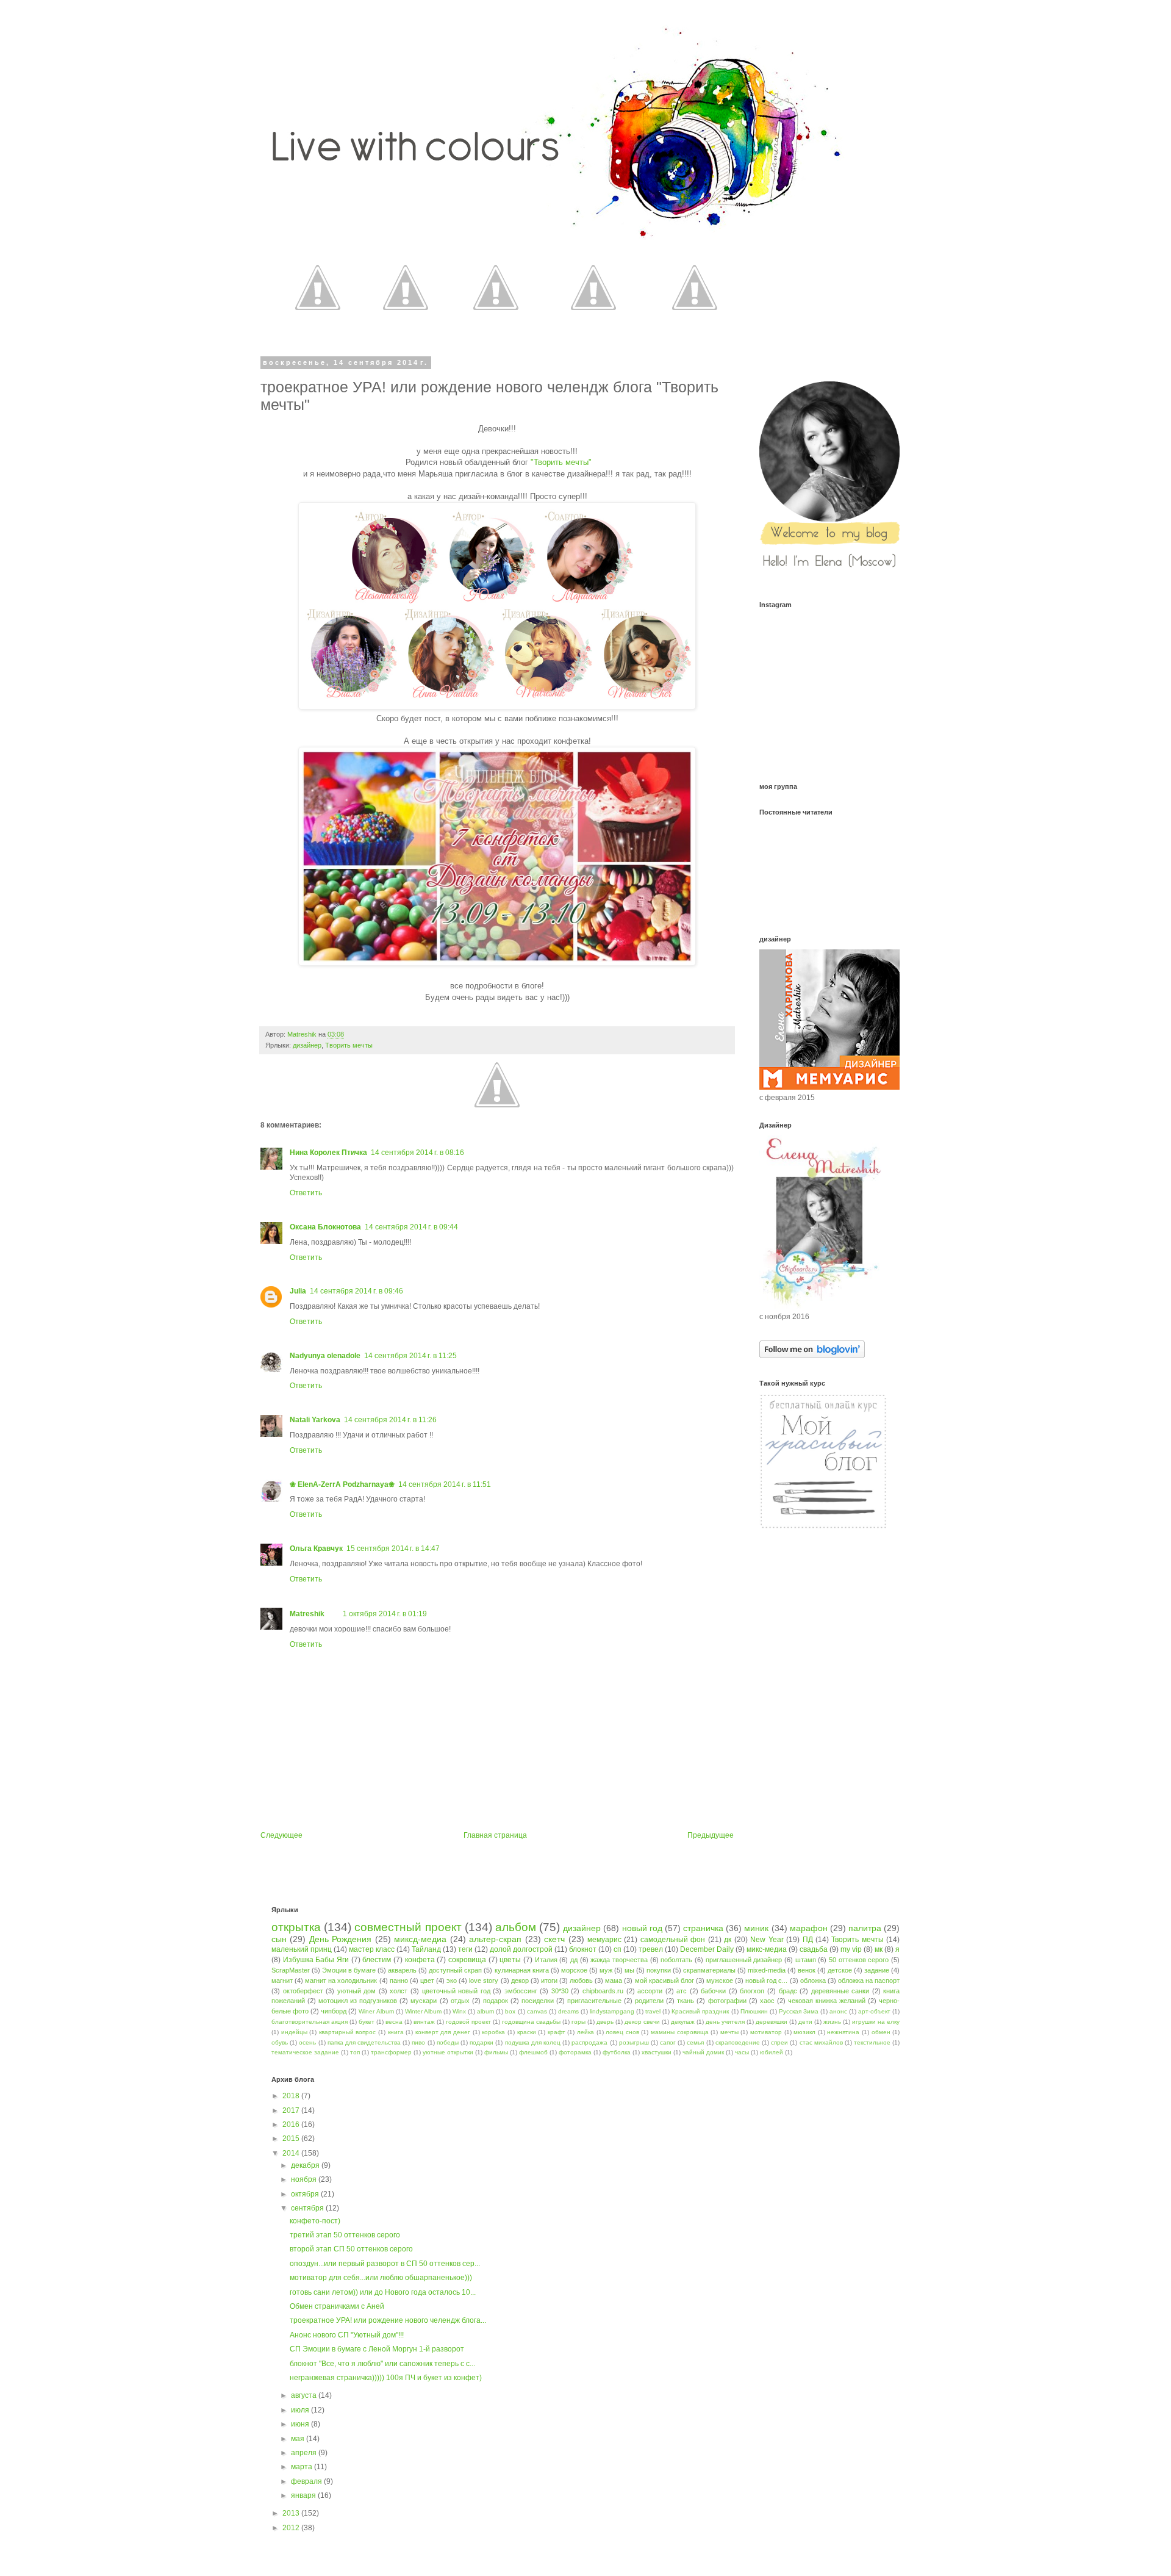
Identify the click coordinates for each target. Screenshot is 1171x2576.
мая (299, 2439)
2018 (292, 2096)
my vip (851, 1949)
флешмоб (533, 2052)
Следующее (281, 1835)
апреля (305, 2453)
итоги (549, 1981)
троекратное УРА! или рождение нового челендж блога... (388, 2320)
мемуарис (604, 1940)
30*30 (560, 1991)
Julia (298, 1291)
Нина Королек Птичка (328, 1153)
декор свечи (642, 2022)
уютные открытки (448, 2052)
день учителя (725, 2022)
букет (367, 2022)
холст (399, 1991)
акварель (402, 1970)
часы (742, 2052)
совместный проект (408, 1927)
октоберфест (303, 1991)
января (304, 2495)
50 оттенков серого (859, 1960)
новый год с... (766, 1981)
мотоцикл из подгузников (358, 2001)
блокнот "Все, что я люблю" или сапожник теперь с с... (382, 2364)
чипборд (334, 2011)
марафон (809, 1928)
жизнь (832, 2022)
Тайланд (426, 1949)
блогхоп (752, 1991)
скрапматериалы (709, 1970)
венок (807, 1970)
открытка (296, 1927)
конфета (420, 1960)
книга (396, 2032)
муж (606, 1970)
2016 (292, 2124)
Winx (459, 2011)
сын (279, 1939)
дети (805, 2022)
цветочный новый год (456, 1991)
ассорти (650, 1991)
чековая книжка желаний (827, 2001)
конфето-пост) (315, 2221)
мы (629, 1970)
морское (574, 1970)
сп (618, 1949)
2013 (292, 2513)
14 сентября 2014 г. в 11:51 (445, 1484)
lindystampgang (612, 2011)
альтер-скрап (495, 1939)
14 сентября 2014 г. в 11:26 (390, 1420)
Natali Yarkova (315, 1420)
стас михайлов (821, 2042)
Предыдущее (711, 1835)
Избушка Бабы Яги (316, 1960)
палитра (865, 1928)
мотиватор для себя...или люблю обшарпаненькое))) (381, 2278)
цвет (427, 1981)
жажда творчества (619, 1960)
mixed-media (767, 1970)
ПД (808, 1940)
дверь (605, 2022)
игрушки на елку (876, 2022)
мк (879, 1949)
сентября (308, 2208)
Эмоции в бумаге (349, 1970)
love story (484, 1981)
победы (448, 2042)
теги (465, 1949)
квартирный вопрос (348, 2032)
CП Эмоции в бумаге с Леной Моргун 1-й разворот (377, 2349)
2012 (292, 2528)
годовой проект (468, 2022)
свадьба (814, 1949)
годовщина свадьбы (531, 2022)
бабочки (713, 1991)
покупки (659, 1970)
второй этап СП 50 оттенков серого (351, 2249)
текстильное (872, 2042)
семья (695, 2042)
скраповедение (738, 2042)
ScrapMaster (291, 1970)
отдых (460, 2001)
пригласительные (594, 2001)
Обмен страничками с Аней (337, 2306)
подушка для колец (533, 2042)
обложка (813, 1981)
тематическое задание (305, 2052)
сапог (668, 2042)
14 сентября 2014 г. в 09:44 (411, 1227)
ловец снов (622, 2032)
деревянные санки (840, 1991)
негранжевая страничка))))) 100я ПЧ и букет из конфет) (386, 2378)
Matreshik (307, 1614)
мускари (424, 2001)
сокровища (467, 1960)
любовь (581, 1981)
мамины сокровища (680, 2032)
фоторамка (575, 2052)
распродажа (589, 2042)
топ (355, 2052)
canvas (537, 2011)
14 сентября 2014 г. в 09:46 (356, 1291)
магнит (282, 1981)
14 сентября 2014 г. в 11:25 (410, 1356)
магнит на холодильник (341, 1981)
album (485, 2011)
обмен (881, 2032)
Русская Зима (799, 2011)
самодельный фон (673, 1940)
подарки (482, 2042)
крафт (557, 2032)
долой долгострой (521, 1949)
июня (301, 2424)
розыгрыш (634, 2042)
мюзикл (804, 2032)
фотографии (727, 2001)
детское (840, 1970)
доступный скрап (455, 1970)
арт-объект (874, 2011)
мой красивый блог (664, 1981)
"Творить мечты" (561, 462)
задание (877, 1970)
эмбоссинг (521, 1991)
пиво (418, 2042)
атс (682, 1991)
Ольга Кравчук (316, 1549)
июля (301, 2410)
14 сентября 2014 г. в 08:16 (417, 1153)
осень (307, 2042)
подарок (496, 2001)
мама (614, 1981)
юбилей (772, 2052)
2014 (292, 2153)
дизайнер (307, 1045)
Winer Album (376, 2011)
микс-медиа (767, 1949)
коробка (493, 2032)
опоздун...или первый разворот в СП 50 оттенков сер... (385, 2264)
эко (452, 1981)
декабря (306, 2165)
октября (306, 2194)
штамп (806, 1960)
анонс (838, 2011)
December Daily (707, 1949)
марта (303, 2467)
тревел (651, 1949)
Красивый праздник (700, 2011)
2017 (292, 2110)
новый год (642, 1928)
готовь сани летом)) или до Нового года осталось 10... (383, 2292)
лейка (585, 2032)
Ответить (306, 1193)
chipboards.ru (603, 1991)
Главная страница (495, 1835)
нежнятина (843, 2032)
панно (399, 1981)
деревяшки (772, 2022)
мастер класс (372, 1949)
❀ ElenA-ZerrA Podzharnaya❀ (342, 1484)
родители (649, 2001)
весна (394, 2022)
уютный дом (357, 1991)
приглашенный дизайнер (744, 1960)
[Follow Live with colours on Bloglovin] (812, 1356)
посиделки (538, 2001)
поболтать (676, 1960)
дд (574, 1960)
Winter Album (423, 2011)
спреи (779, 2042)
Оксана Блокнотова (325, 1227)
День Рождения (340, 1939)
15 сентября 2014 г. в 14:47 (393, 1549)
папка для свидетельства (364, 2042)
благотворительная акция (310, 2022)
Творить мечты (349, 1045)
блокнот (583, 1949)
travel (653, 2011)
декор (520, 1981)
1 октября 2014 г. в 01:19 (385, 1614)
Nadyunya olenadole (325, 1356)
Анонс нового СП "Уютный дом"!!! (347, 2335)
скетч (554, 1939)
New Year (767, 1940)
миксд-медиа (420, 1939)
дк (728, 1940)
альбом (516, 1927)
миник (756, 1928)
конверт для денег (443, 2032)
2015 (292, 2139)
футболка (617, 2052)
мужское (720, 1981)
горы (578, 2022)
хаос (767, 2001)
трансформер (391, 2052)
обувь (280, 2042)
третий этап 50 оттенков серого (345, 2235)
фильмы (496, 2052)
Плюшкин (754, 2011)
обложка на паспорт (869, 1981)
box (510, 2011)
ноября (305, 2179)
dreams (568, 2011)
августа (305, 2395)
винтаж (424, 2022)
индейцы (294, 2032)
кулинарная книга (522, 1970)
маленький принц (302, 1949)
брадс (788, 1991)
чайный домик (703, 2052)
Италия (546, 1960)
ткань (686, 2001)
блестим (377, 1960)
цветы (510, 1960)
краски (527, 2032)
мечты (729, 2032)
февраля (307, 2481)
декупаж (683, 2022)
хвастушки (657, 2052)
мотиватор (766, 2032)
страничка (703, 1928)
